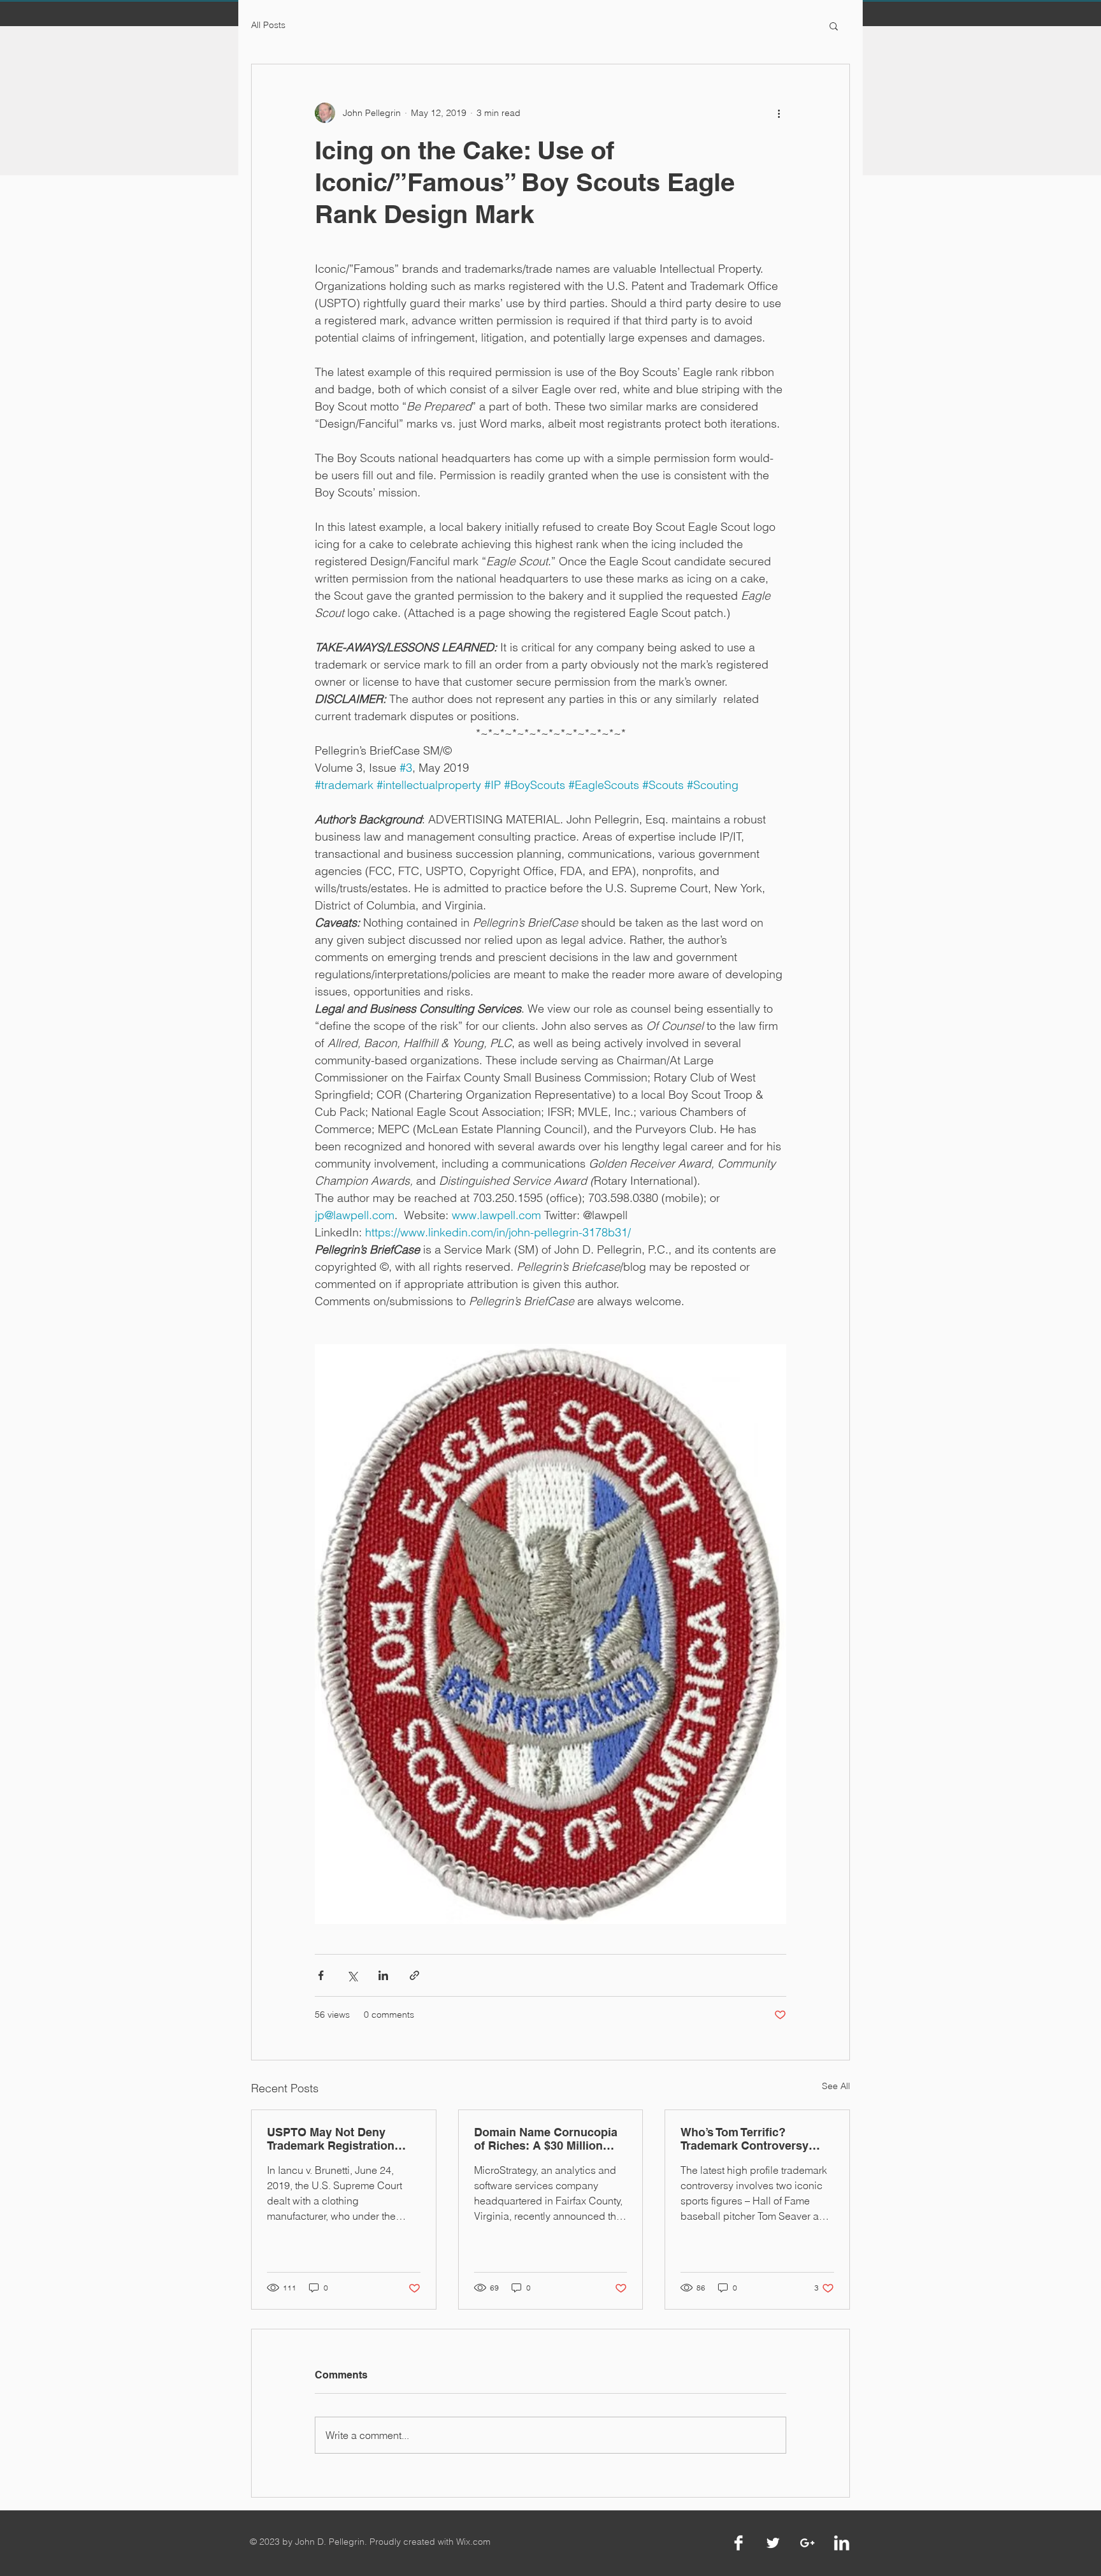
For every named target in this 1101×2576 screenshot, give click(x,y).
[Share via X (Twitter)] (352, 1975)
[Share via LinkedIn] (383, 1975)
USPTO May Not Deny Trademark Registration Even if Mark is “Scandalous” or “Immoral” (341, 2139)
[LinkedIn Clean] (842, 2543)
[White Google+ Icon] (807, 2543)
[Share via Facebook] (321, 1975)
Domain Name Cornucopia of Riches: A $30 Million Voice (546, 2139)
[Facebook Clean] (738, 2543)
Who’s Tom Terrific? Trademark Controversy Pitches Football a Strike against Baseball (747, 2139)
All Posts (268, 25)
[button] (834, 25)
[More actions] (779, 113)
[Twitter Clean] (773, 2543)
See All (836, 2086)
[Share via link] (414, 1975)
